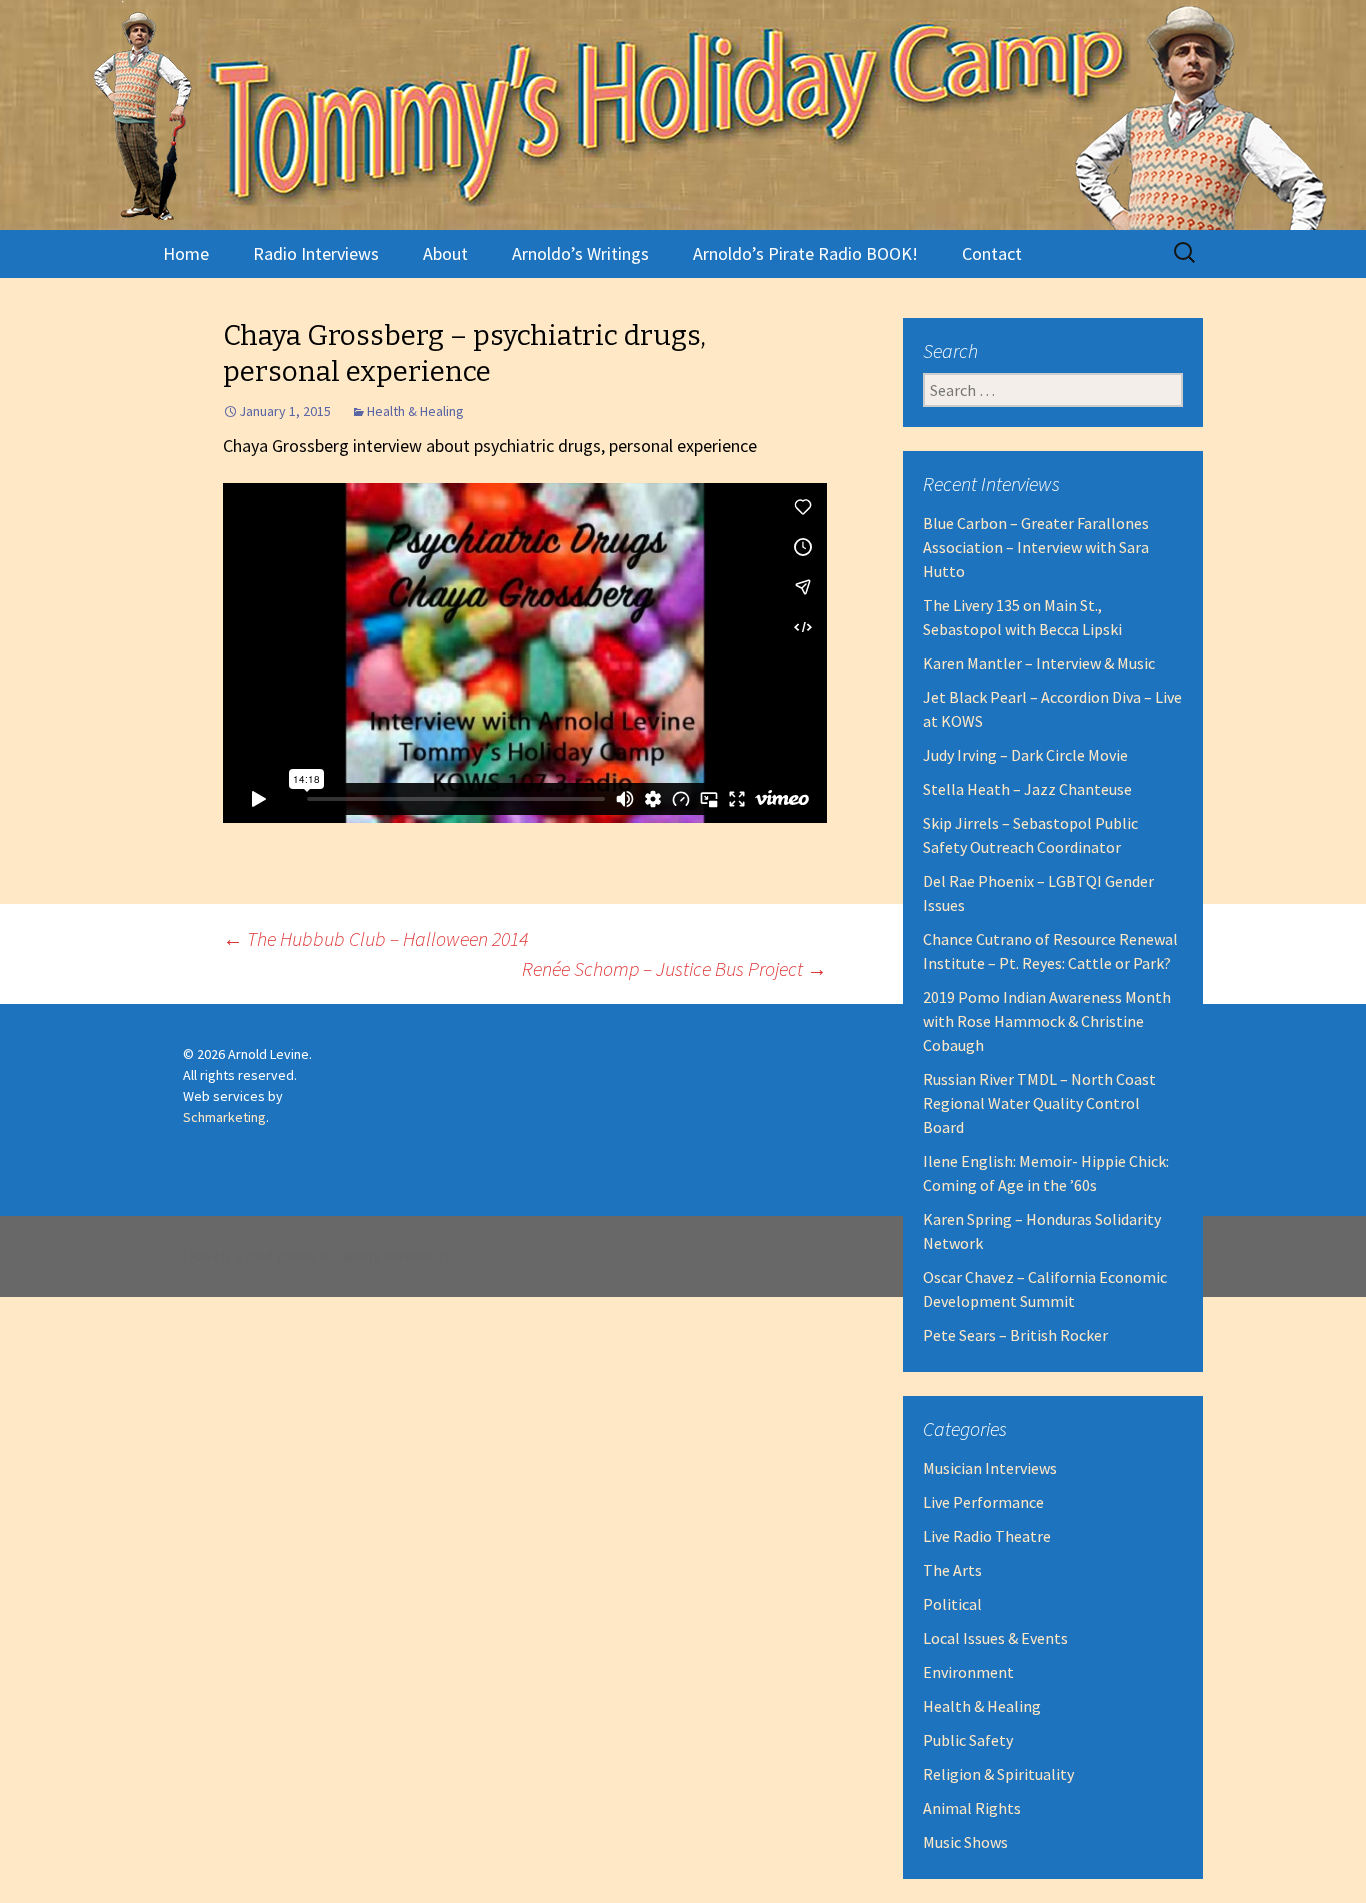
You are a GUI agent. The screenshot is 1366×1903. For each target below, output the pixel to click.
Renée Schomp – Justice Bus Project (674, 968)
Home (186, 253)
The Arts (952, 1570)
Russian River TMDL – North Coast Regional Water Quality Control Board (1039, 1103)
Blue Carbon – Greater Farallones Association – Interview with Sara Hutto (1036, 547)
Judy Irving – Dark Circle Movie (1025, 755)
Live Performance (983, 1502)
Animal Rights (972, 1808)
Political (952, 1604)
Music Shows (965, 1842)
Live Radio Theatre (987, 1536)
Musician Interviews (990, 1468)
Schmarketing (224, 1117)
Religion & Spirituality (998, 1774)
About (445, 253)
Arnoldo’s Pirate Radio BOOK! (805, 253)
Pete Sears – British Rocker (1015, 1335)
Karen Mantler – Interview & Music (1039, 663)
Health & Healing (415, 411)
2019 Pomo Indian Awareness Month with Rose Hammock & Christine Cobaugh (1047, 1021)
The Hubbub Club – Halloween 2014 (375, 938)
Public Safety (968, 1740)
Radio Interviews (316, 253)
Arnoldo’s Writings (580, 253)
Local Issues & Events (995, 1638)
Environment (968, 1672)
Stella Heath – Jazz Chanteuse (1027, 789)
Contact (992, 253)
